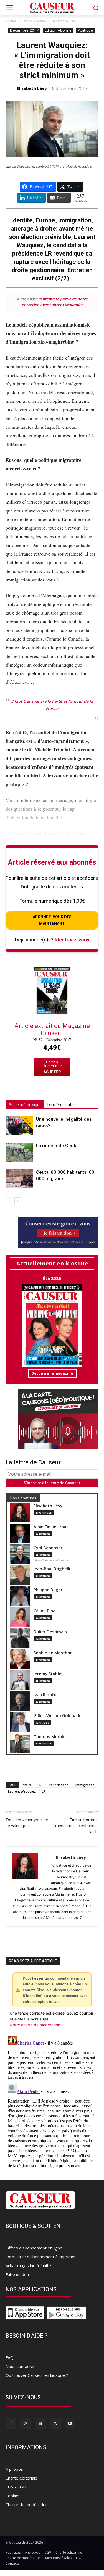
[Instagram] (26, 2423)
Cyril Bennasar (48, 1548)
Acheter (52, 1072)
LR (44, 1791)
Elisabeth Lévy (32, 88)
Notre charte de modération (35, 2025)
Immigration (85, 1785)
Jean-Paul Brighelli (52, 1569)
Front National (59, 1785)
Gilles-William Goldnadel (58, 1716)
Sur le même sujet (25, 1105)
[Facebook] (11, 2423)
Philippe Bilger (48, 1590)
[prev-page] (9, 1201)
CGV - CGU (16, 2487)
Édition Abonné (34, 21)
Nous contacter (20, 2366)
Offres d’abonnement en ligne (34, 2248)
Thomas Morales (51, 1737)
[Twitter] (55, 2423)
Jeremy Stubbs (48, 1674)
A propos (14, 2469)
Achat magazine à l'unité (28, 2265)
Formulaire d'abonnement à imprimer (41, 2257)
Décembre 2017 (64, 21)
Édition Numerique (52, 1064)
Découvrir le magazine (52, 1373)
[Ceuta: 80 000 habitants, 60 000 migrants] (19, 1179)
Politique (85, 30)
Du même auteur (62, 1105)
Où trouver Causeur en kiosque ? (37, 2375)
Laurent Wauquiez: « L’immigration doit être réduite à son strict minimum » (52, 60)
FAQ (10, 2357)
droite (27, 1785)
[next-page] (18, 1201)
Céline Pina (45, 1611)
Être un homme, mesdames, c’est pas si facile (77, 1826)
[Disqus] (52, 2103)
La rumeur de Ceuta (57, 1146)
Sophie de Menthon (53, 1653)
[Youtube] (70, 2423)
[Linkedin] (40, 2423)
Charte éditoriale (21, 2478)
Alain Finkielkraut (51, 1527)
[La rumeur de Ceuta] (19, 1152)
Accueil (11, 21)
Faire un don (17, 2274)
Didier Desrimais (50, 1632)
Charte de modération (27, 2504)
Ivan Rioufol (46, 1695)
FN (40, 1785)
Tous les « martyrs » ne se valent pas (27, 1823)
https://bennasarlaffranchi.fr (52, 1560)
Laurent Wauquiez (22, 1791)
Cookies (13, 2496)
